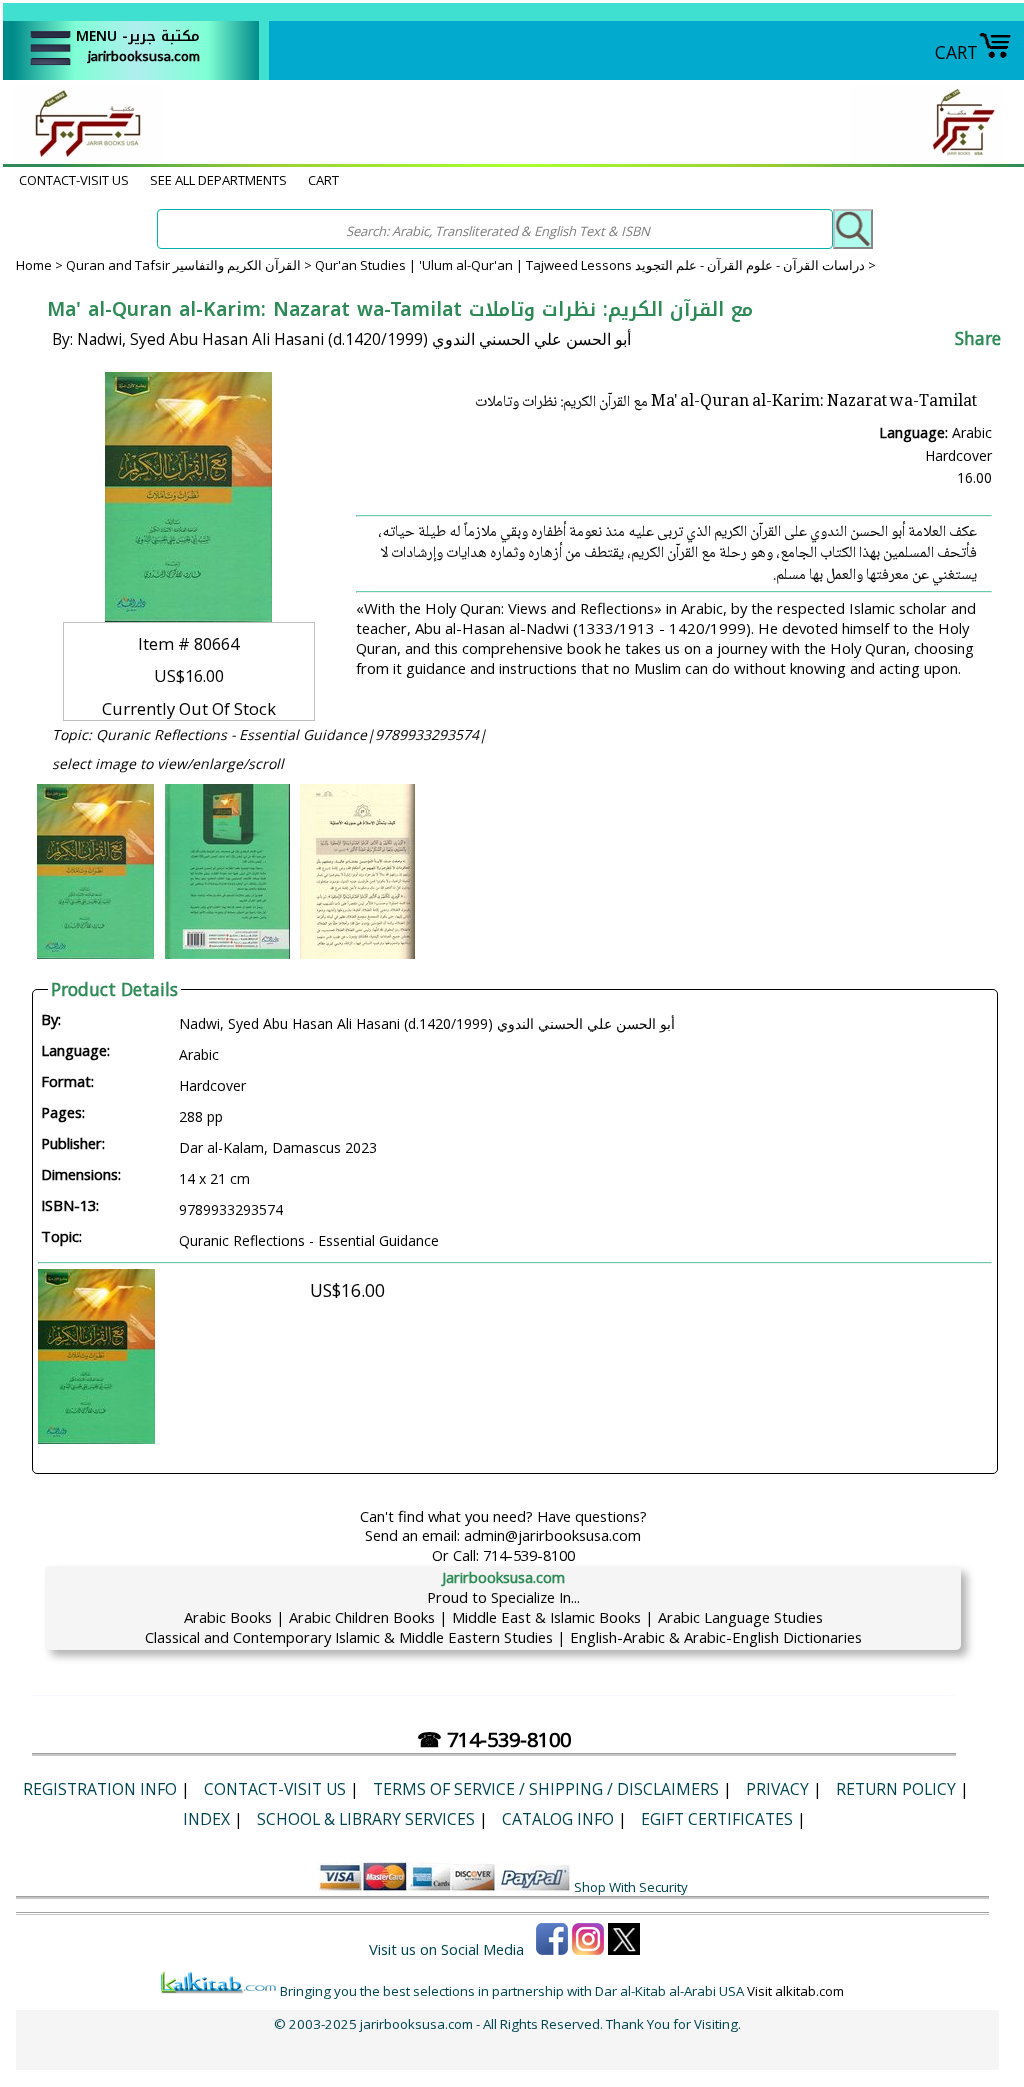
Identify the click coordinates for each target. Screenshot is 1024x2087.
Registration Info (100, 1789)
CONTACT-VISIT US (74, 180)
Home (34, 265)
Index (206, 1819)
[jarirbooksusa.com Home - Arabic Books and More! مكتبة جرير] (83, 154)
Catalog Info (558, 1819)
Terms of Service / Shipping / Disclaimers (546, 1789)
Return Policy (896, 1789)
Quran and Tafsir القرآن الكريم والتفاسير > (190, 265)
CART (956, 52)
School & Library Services (366, 1819)
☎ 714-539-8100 (494, 1739)
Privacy (777, 1789)
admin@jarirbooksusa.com (552, 1535)
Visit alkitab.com (795, 1991)
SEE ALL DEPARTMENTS (218, 180)
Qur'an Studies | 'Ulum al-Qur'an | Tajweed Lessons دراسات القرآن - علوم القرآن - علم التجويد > (595, 265)
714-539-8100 (529, 1555)
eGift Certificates (717, 1819)
